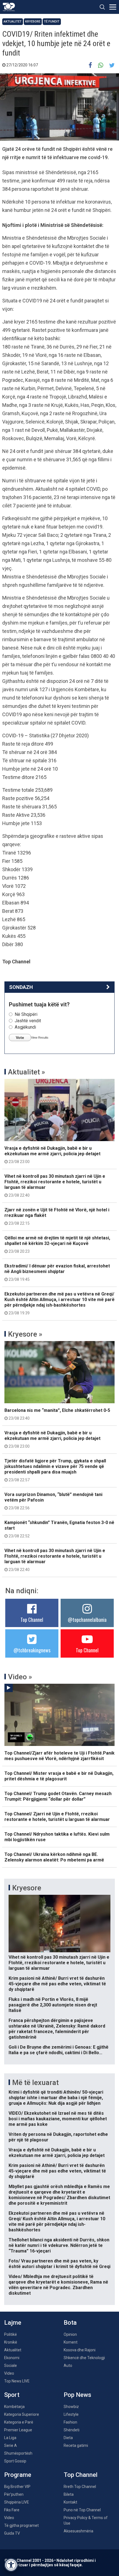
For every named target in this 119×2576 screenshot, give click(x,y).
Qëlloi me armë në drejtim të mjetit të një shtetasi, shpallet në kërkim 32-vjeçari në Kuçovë (57, 1244)
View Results (40, 1038)
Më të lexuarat (35, 2083)
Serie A (11, 2445)
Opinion (70, 2334)
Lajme (13, 2323)
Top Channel (32, 1620)
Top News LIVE (17, 2381)
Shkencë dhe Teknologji (84, 2358)
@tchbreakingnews (32, 1650)
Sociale (11, 2365)
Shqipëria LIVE (17, 2502)
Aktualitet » (27, 1072)
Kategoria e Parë (19, 2422)
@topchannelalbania (87, 1620)
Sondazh (21, 987)
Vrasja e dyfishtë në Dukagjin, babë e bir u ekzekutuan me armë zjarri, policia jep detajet (52, 1155)
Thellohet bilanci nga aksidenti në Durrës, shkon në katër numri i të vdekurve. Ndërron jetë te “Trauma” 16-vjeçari (59, 2245)
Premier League (18, 2430)
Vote (20, 1038)
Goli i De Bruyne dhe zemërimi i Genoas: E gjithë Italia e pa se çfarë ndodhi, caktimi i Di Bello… (59, 2050)
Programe (18, 2475)
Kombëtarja (14, 2407)
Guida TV (12, 2533)
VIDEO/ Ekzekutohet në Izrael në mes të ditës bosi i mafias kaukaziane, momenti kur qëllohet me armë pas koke (58, 2119)
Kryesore (33, 22)
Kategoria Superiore (22, 2414)
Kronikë (11, 2342)
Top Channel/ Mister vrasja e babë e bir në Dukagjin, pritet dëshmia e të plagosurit (59, 1776)
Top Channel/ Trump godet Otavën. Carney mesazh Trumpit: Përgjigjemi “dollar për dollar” (58, 1796)
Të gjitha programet (21, 2525)
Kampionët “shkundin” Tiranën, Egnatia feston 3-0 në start (59, 1529)
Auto (68, 2365)
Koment (71, 2342)
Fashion (70, 2422)
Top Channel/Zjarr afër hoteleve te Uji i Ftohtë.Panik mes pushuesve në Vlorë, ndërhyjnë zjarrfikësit (59, 1756)
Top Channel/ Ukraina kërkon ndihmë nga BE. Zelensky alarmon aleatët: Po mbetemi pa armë (54, 1857)
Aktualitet (13, 22)
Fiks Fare (12, 2510)
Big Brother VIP (17, 2487)
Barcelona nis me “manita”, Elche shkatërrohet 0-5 (57, 1414)
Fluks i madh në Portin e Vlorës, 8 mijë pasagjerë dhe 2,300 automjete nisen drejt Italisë (53, 2005)
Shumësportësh (18, 2453)
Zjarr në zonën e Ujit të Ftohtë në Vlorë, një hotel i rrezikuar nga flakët (57, 1216)
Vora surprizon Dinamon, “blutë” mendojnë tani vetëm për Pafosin (53, 1501)
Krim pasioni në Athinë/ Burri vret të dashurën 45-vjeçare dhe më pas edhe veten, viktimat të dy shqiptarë (57, 1984)
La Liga (10, 2438)
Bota (70, 2323)
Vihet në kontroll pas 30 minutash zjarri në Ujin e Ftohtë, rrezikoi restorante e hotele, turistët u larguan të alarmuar (55, 1186)
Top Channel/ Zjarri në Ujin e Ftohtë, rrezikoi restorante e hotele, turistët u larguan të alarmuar (57, 1817)
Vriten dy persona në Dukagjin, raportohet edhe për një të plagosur (58, 2137)
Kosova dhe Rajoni (80, 2350)
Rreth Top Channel (80, 2487)
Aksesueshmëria (78, 2531)
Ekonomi (12, 2358)
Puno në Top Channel (82, 2510)
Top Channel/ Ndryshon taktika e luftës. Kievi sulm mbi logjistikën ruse (57, 1837)
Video (9, 2373)
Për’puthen (14, 2494)
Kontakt (70, 2502)
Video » (20, 1677)
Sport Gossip (15, 2461)
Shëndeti (72, 2430)
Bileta (69, 2494)
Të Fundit (52, 22)
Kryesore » (25, 1334)
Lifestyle (71, 2414)
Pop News (77, 2395)
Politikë (11, 2334)
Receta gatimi (76, 2445)
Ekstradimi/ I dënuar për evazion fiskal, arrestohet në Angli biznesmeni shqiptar (57, 1272)
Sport (12, 2395)
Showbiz (71, 2407)
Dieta (68, 2438)
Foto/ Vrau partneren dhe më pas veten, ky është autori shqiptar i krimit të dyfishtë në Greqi (59, 2264)
